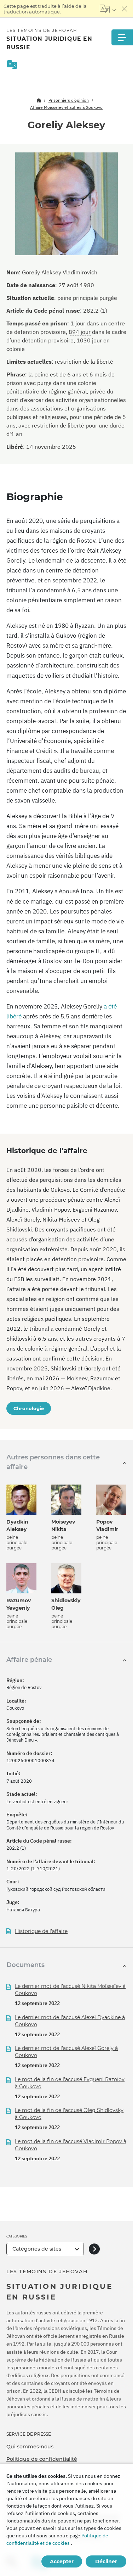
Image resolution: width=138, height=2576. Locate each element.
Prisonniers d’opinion (69, 100)
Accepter (62, 2561)
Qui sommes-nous (30, 2447)
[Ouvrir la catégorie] (94, 2249)
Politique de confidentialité (42, 2459)
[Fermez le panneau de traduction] (125, 9)
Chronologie (29, 1408)
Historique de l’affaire (41, 1931)
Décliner (106, 2561)
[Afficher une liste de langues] (108, 9)
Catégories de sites (37, 2249)
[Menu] (122, 37)
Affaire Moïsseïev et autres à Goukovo (66, 107)
